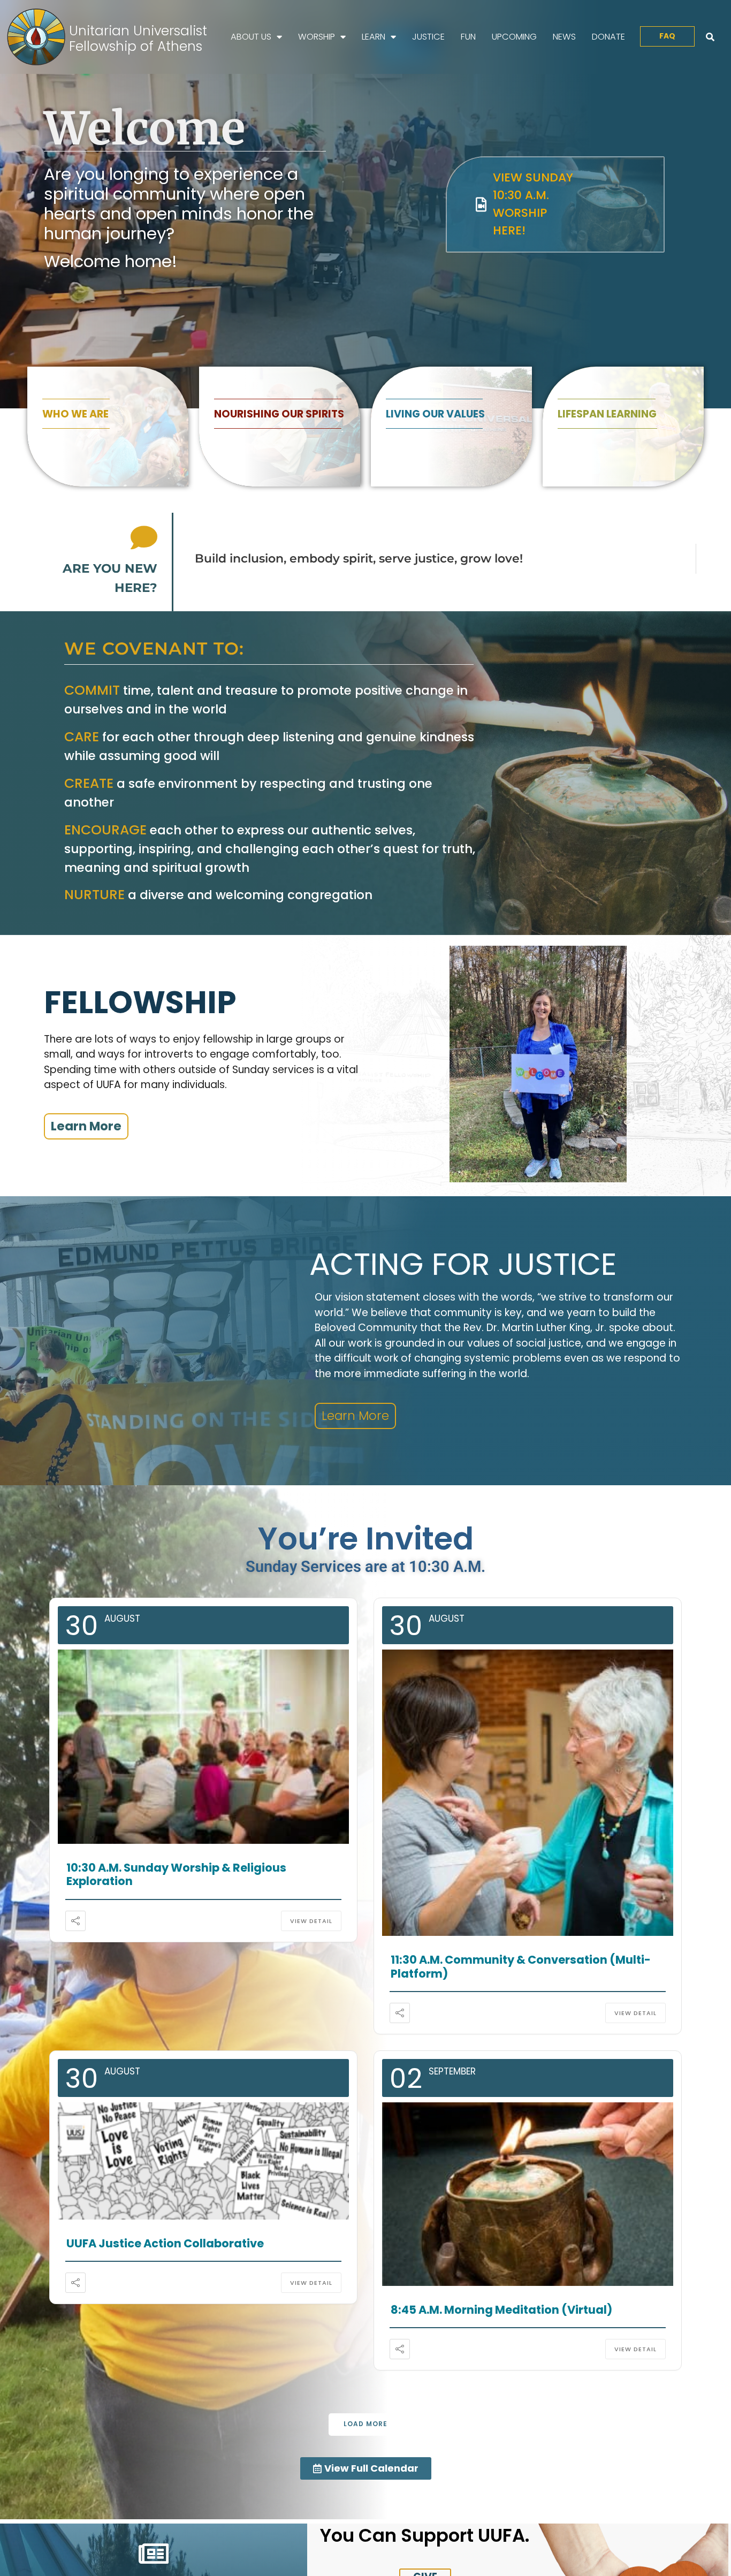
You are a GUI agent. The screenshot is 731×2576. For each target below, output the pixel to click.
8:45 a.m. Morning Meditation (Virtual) (488, 2304)
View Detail (323, 1906)
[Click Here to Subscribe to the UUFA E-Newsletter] (154, 2548)
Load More (365, 2418)
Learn (374, 37)
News (564, 37)
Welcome (144, 128)
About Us (251, 37)
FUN (468, 37)
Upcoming (514, 37)
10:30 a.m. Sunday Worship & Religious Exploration (192, 1867)
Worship (317, 37)
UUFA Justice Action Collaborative (153, 2239)
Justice (428, 37)
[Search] (710, 37)
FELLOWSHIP (140, 1002)
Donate (608, 37)
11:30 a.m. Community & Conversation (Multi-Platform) (504, 1965)
